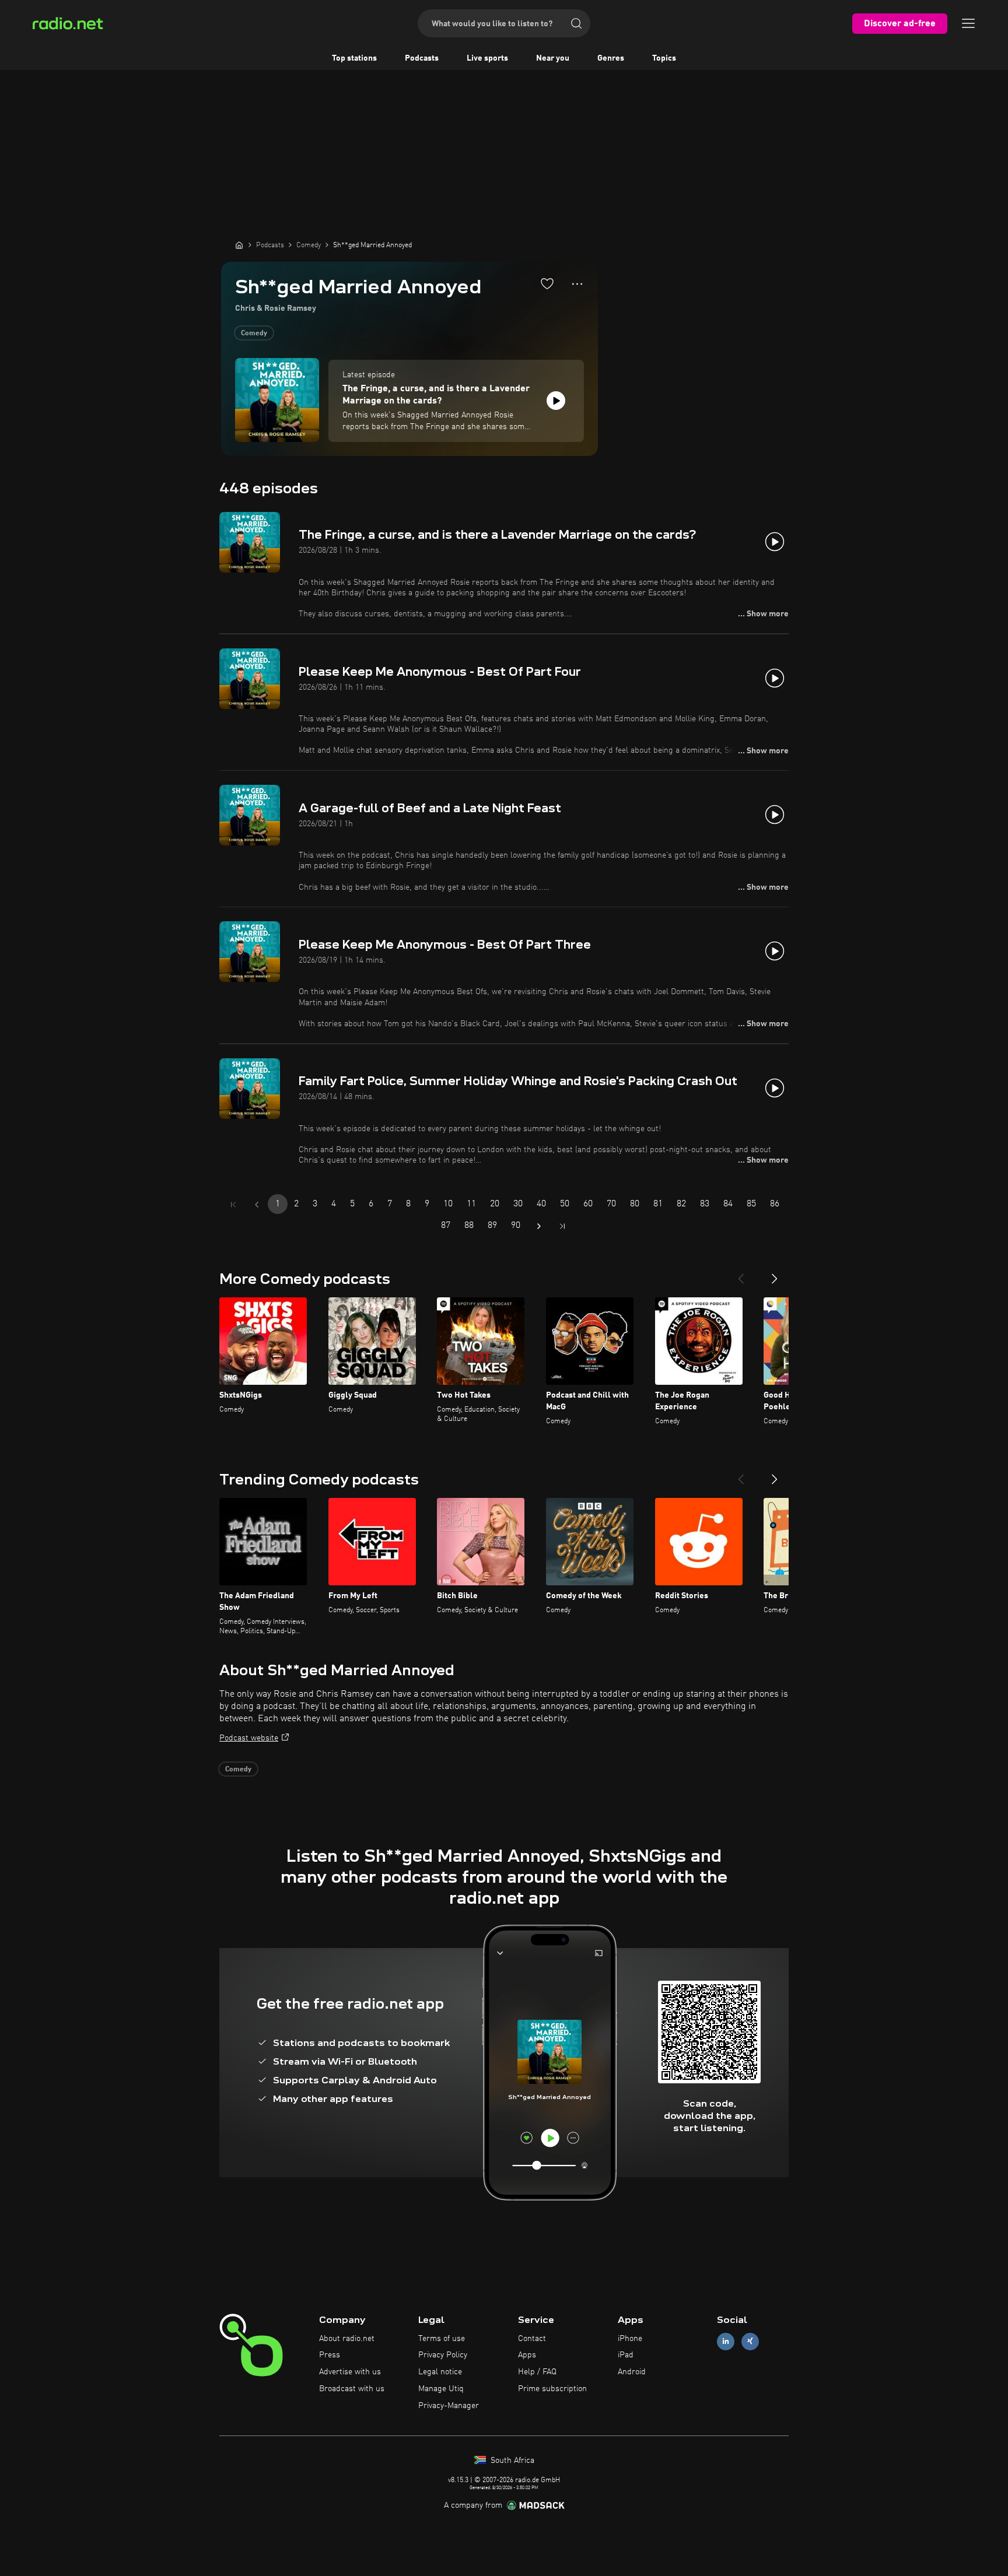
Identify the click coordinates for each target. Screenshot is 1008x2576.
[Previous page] (257, 1205)
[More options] (577, 284)
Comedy (254, 334)
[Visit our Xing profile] (750, 2341)
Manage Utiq (441, 2389)
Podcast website (249, 1738)
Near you (553, 58)
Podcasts (422, 58)
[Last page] (562, 1226)
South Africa (511, 2461)
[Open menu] (968, 23)
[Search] (576, 23)
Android (632, 2372)
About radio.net (347, 2339)
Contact (532, 2339)
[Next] (775, 1274)
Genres (611, 58)
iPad (626, 2355)
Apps (527, 2355)
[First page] (233, 1205)
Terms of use (442, 2339)
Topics (664, 58)
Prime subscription (552, 2389)
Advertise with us (350, 2372)
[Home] (239, 245)
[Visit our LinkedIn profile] (726, 2341)
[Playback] (556, 401)
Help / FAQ (537, 2372)
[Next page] (539, 1226)
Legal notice (440, 2372)
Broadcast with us (352, 2389)
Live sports (487, 58)
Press (330, 2355)
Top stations (354, 58)
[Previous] (741, 1274)
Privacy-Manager (449, 2406)
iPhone (630, 2339)
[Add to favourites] (547, 283)
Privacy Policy (443, 2355)
